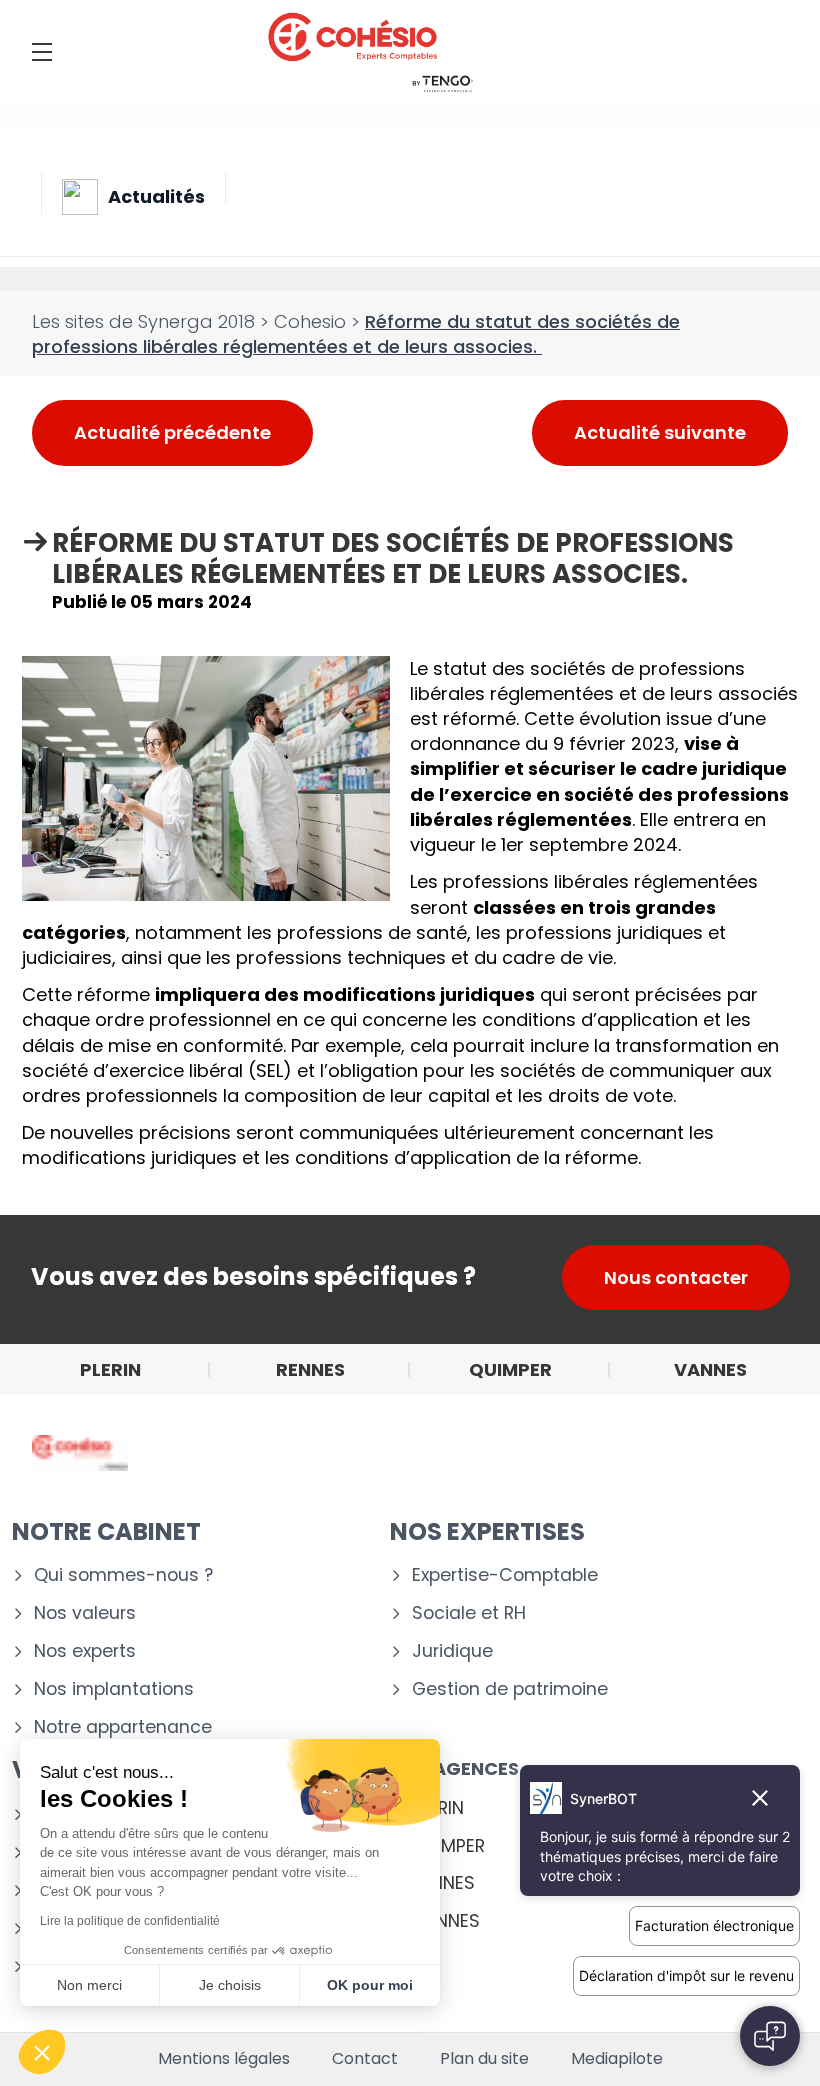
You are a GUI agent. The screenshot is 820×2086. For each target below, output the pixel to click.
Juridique (452, 1651)
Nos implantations (114, 1689)
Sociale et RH (469, 1613)
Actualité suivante (660, 432)
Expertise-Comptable (505, 1575)
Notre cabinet (106, 1531)
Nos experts (85, 1651)
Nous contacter (676, 1277)
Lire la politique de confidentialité (130, 1921)
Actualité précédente (172, 432)
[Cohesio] (370, 52)
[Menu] (42, 52)
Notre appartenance (123, 1727)
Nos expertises (487, 1531)
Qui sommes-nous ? (123, 1575)
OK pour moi (370, 1985)
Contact (365, 2059)
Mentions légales (224, 2059)
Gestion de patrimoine (510, 1689)
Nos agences (454, 1768)
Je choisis (230, 1985)
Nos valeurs (85, 1613)
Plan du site (484, 2059)
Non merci (89, 1985)
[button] (42, 2052)
